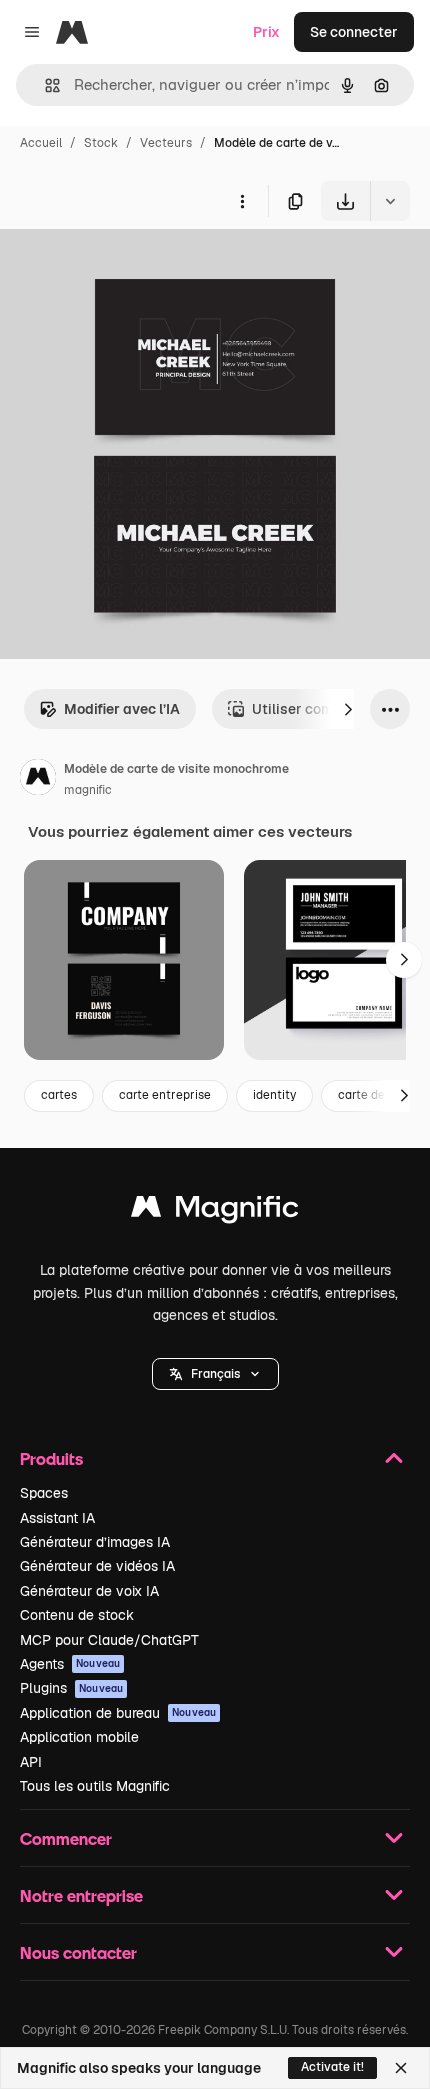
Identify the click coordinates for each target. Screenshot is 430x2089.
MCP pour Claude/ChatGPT (109, 1640)
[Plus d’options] (242, 201)
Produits (51, 1458)
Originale (132, 267)
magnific (88, 790)
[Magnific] (215, 1211)
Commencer (66, 1838)
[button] (215, 1374)
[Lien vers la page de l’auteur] (38, 780)
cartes (59, 1095)
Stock (101, 143)
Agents (70, 1664)
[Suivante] (348, 709)
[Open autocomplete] (44, 85)
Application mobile (79, 1737)
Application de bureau (118, 1713)
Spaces (44, 1493)
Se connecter (354, 32)
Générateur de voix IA (89, 1591)
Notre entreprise (81, 1895)
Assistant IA (57, 1518)
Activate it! (332, 2067)
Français (215, 1374)
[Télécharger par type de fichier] (390, 201)
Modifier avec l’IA (122, 709)
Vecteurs (166, 143)
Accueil (41, 143)
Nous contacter (78, 1952)
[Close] (401, 2068)
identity (274, 1095)
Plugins (71, 1688)
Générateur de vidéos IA (97, 1566)
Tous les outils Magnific (95, 1786)
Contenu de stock (77, 1615)
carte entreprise (165, 1095)
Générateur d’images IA (95, 1542)
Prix (266, 32)
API (31, 1762)
